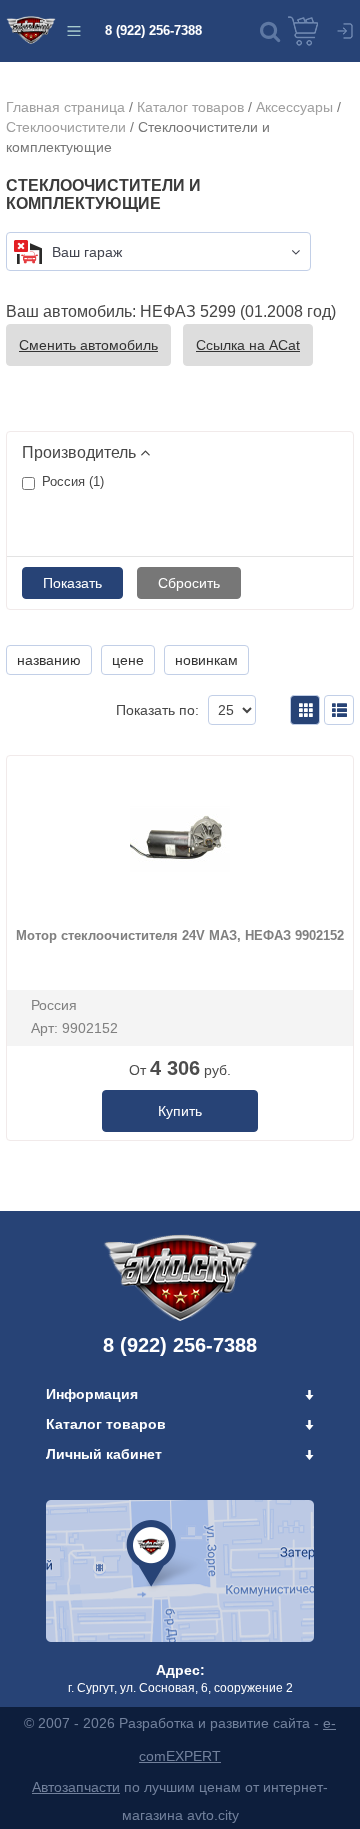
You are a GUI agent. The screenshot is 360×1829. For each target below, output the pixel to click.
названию (49, 660)
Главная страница (65, 107)
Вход (345, 31)
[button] (270, 31)
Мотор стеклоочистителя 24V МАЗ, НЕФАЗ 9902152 (180, 935)
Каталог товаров (190, 107)
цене (128, 660)
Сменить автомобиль (88, 345)
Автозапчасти (76, 1787)
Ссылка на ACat (248, 345)
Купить (180, 1111)
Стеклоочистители (66, 127)
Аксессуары (294, 107)
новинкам (206, 660)
